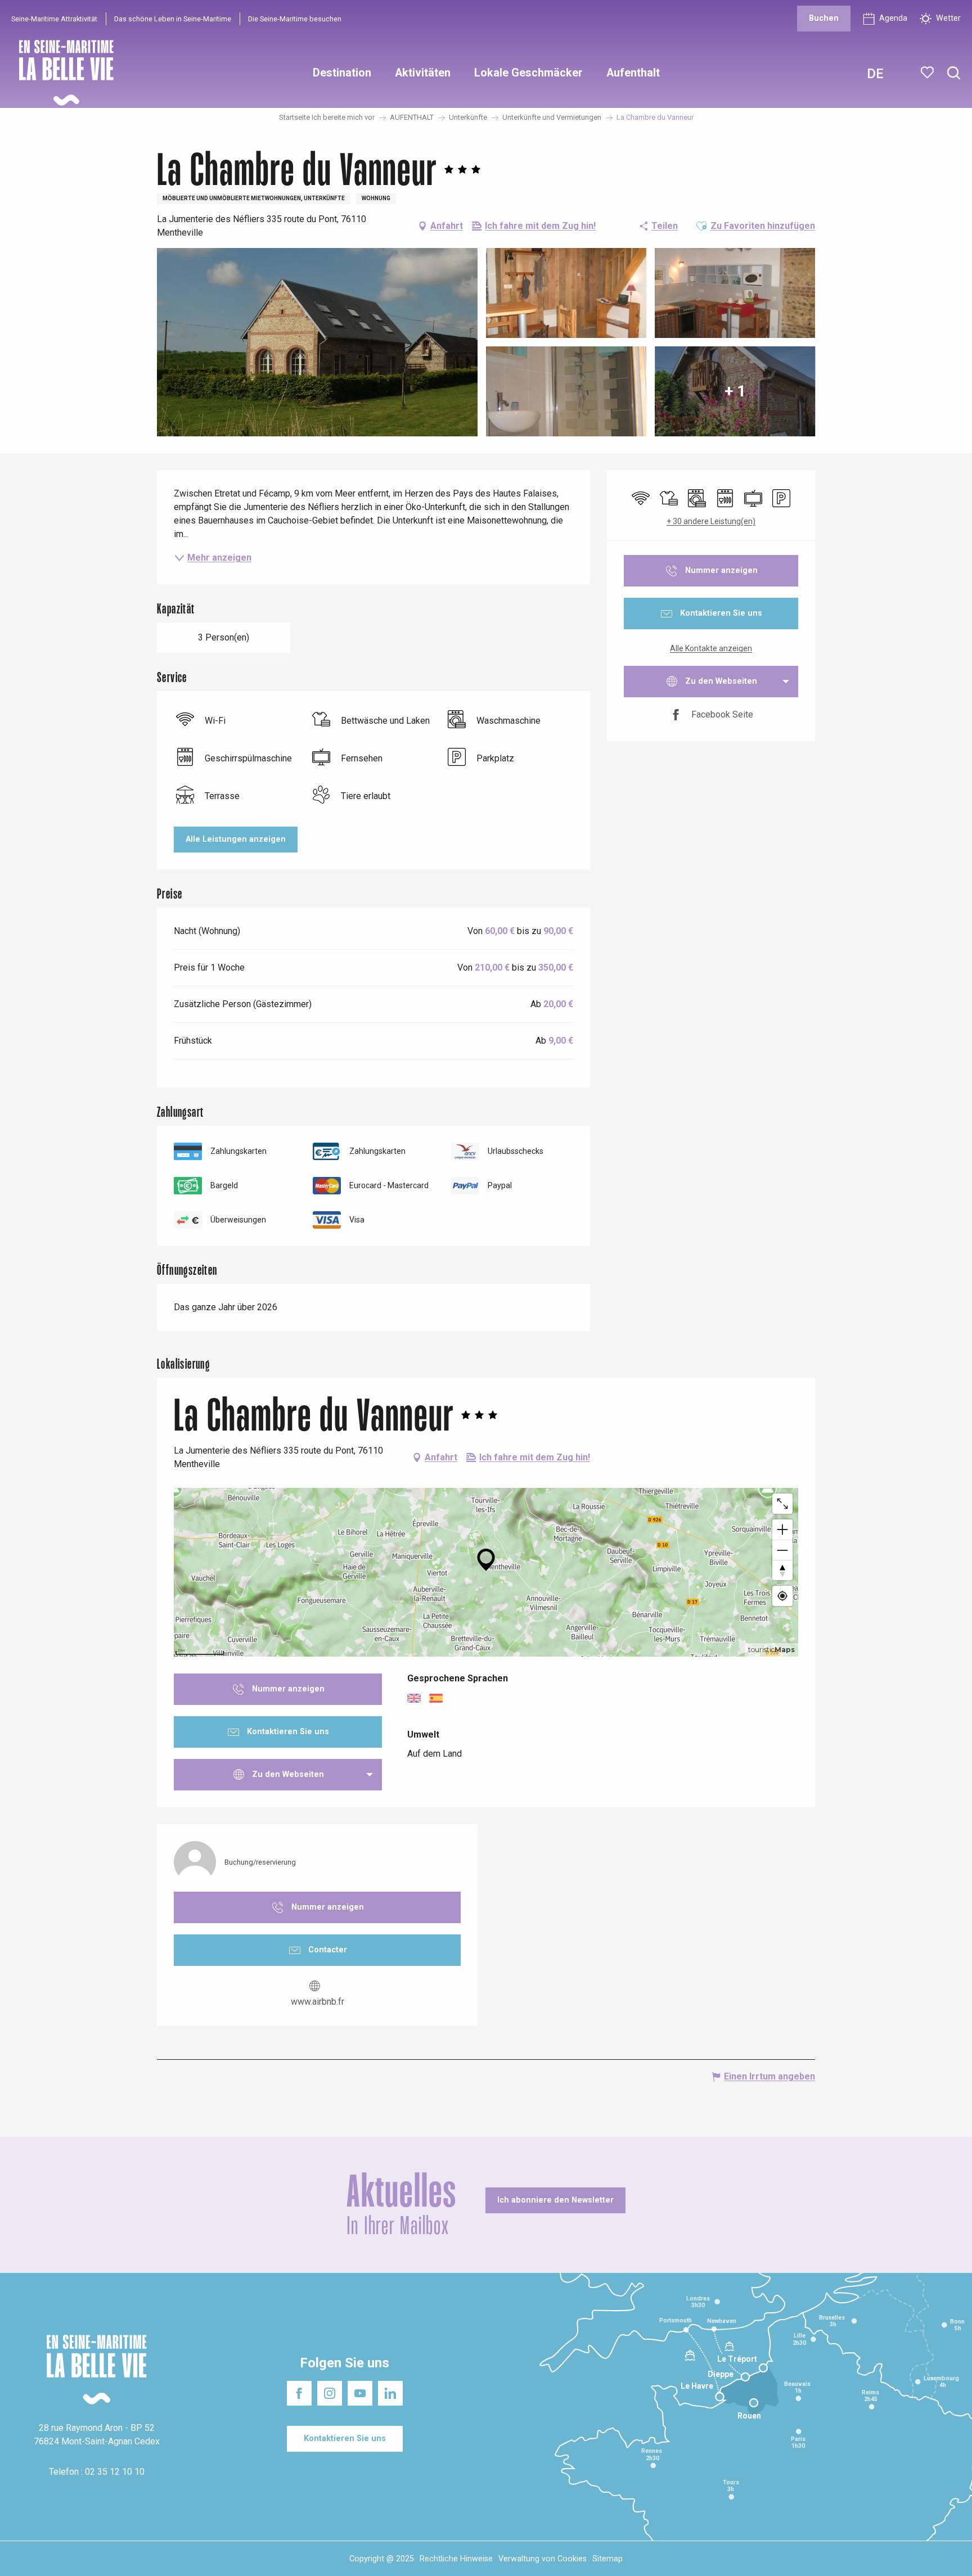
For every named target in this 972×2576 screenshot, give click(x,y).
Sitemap (607, 2559)
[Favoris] (928, 73)
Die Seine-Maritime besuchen (295, 19)
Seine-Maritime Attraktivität (54, 19)
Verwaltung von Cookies (543, 2559)
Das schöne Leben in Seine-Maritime (173, 19)
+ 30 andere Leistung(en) (711, 521)
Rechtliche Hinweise (456, 2559)
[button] (954, 73)
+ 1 (735, 391)
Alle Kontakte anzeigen (711, 648)
